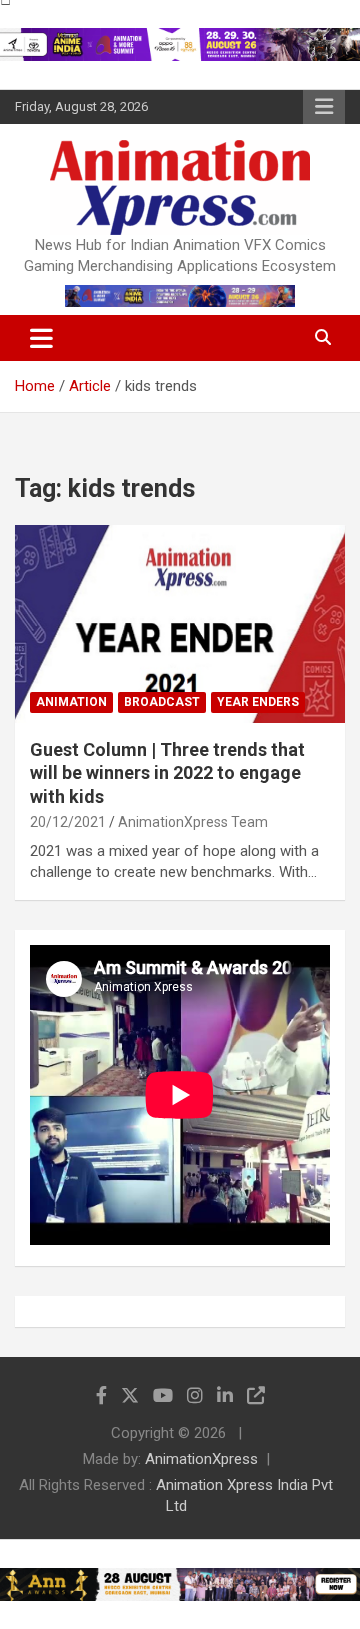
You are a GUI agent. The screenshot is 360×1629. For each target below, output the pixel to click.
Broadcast (162, 702)
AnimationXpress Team (193, 822)
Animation (71, 702)
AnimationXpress (201, 1459)
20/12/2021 (68, 822)
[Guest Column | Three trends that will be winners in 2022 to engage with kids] (180, 623)
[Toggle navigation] (41, 338)
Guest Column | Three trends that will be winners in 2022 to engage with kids (167, 773)
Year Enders (258, 702)
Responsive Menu (324, 107)
